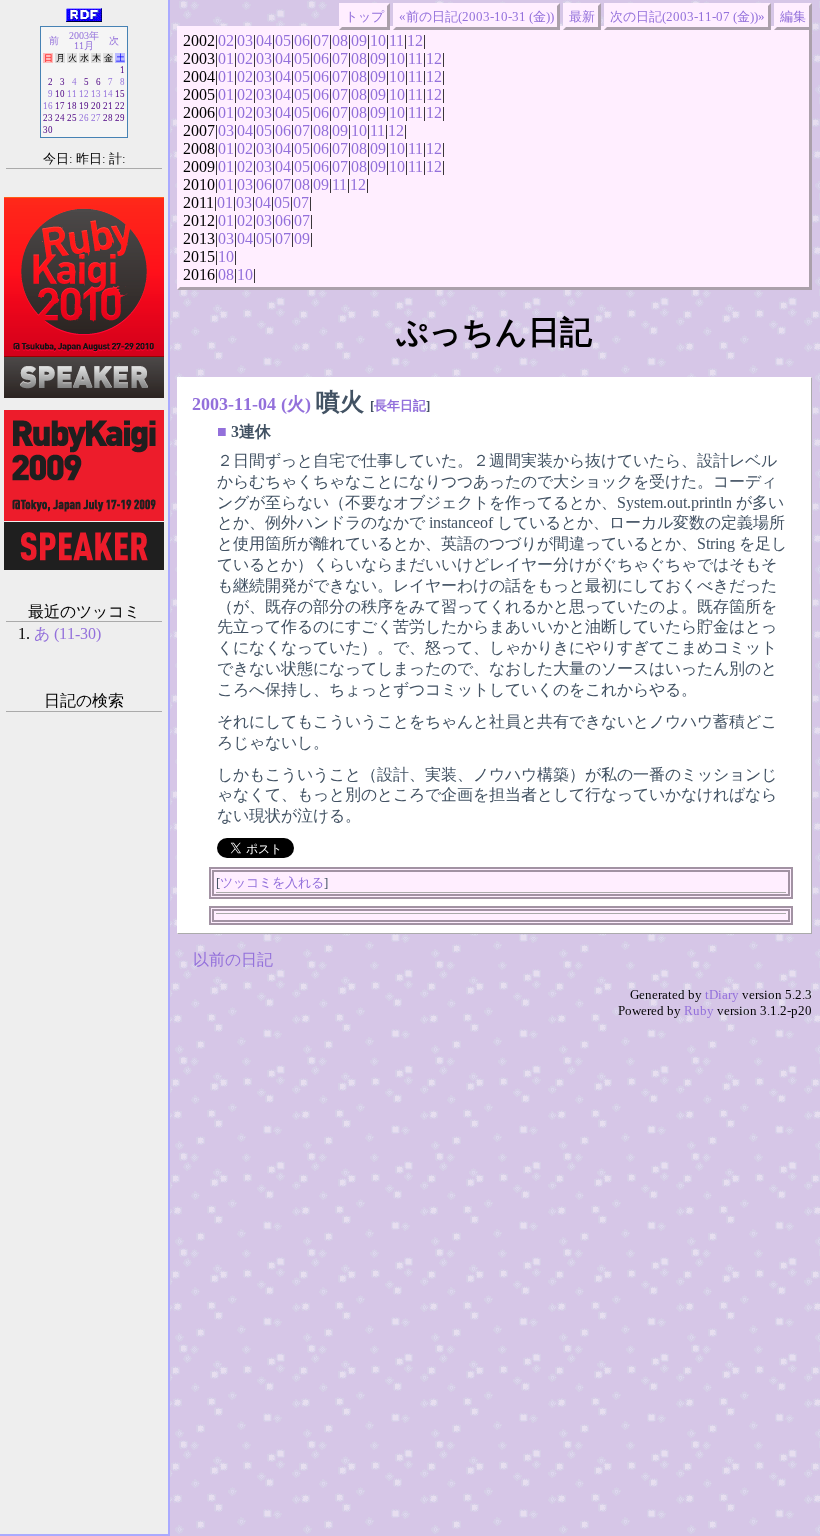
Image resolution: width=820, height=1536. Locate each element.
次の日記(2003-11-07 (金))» (687, 16)
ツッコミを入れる (272, 882)
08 (340, 40)
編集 (793, 16)
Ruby (699, 1010)
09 (359, 40)
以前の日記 (233, 959)
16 (48, 106)
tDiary (722, 994)
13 (96, 94)
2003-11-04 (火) (251, 404)
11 (396, 40)
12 (415, 40)
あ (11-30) (67, 633)
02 (226, 40)
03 (245, 40)
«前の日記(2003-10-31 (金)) (476, 16)
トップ (364, 16)
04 (264, 40)
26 (84, 118)
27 (96, 118)
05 (283, 40)
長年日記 (400, 405)
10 (378, 40)
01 (226, 58)
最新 (582, 16)
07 (321, 40)
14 (108, 94)
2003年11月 (84, 40)
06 (302, 40)
